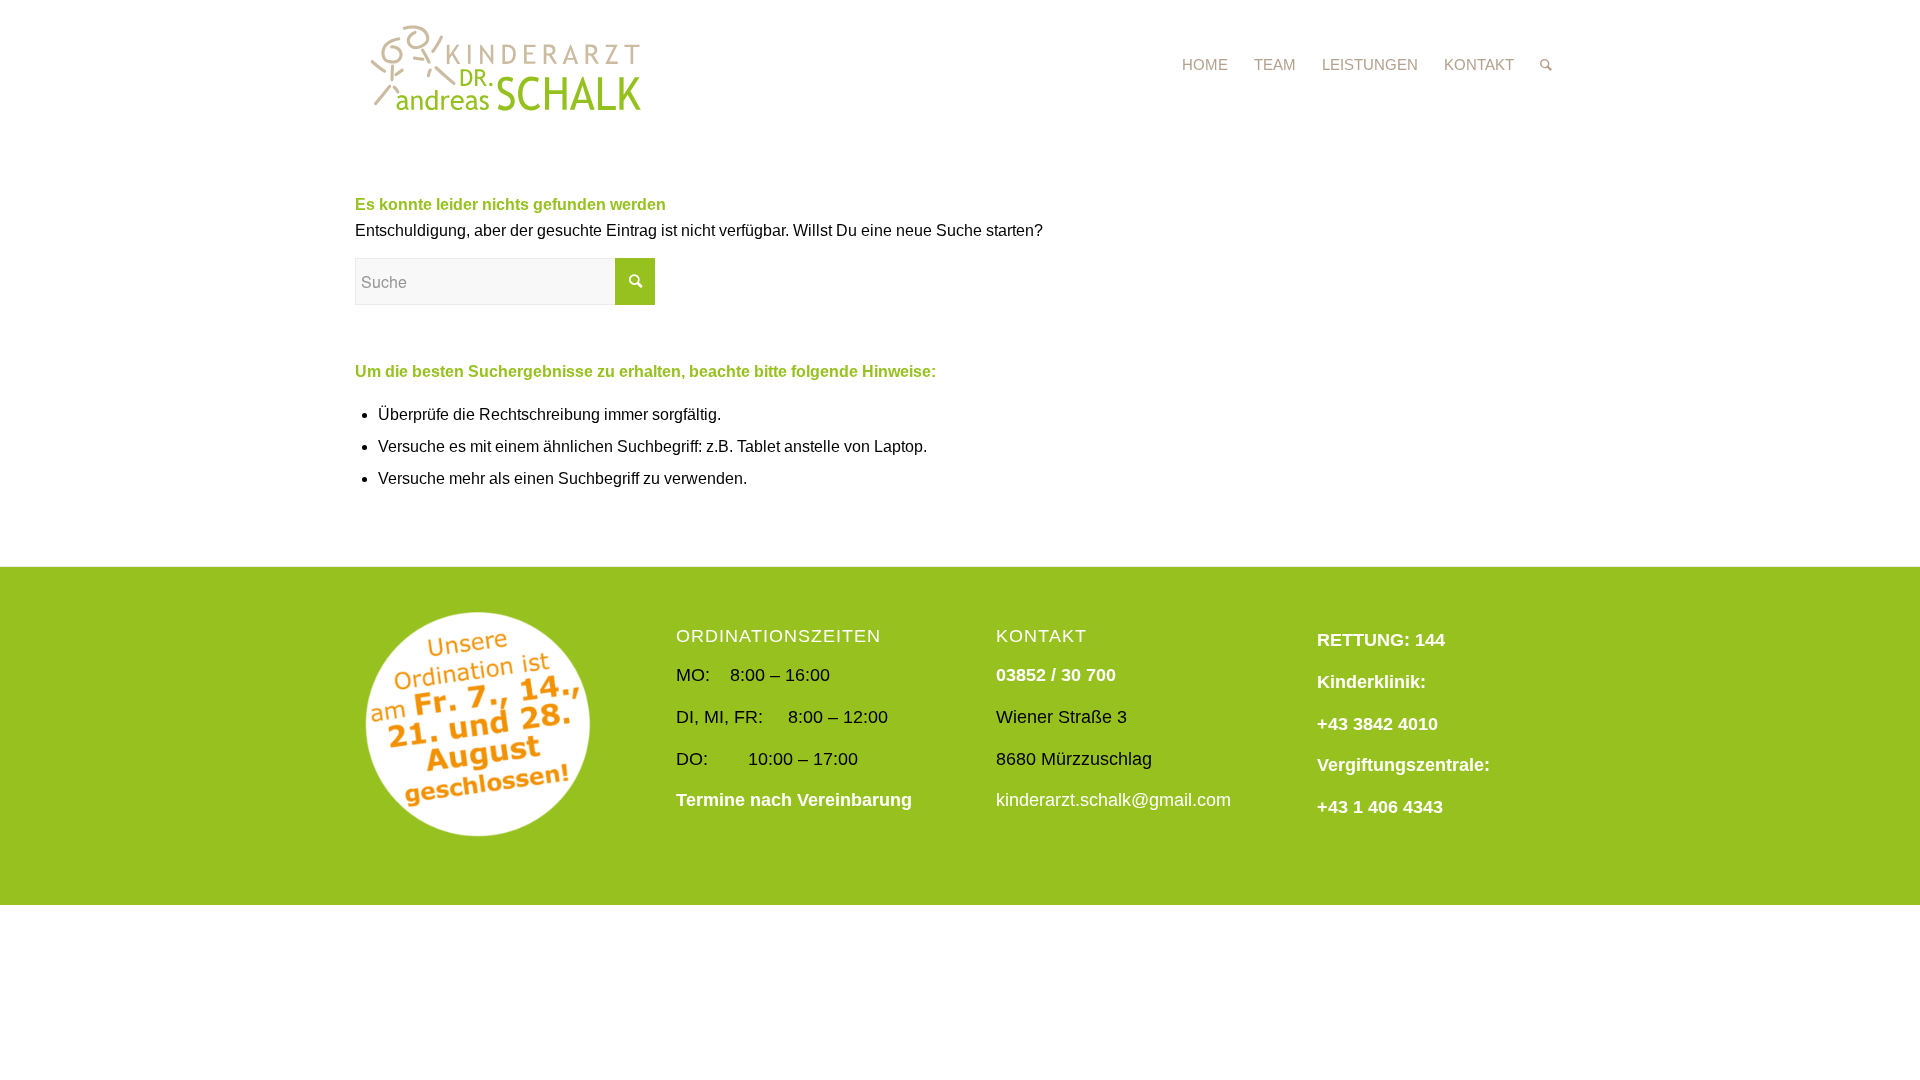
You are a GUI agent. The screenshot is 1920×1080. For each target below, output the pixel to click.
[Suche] (1546, 65)
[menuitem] (1205, 65)
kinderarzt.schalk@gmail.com (1113, 800)
